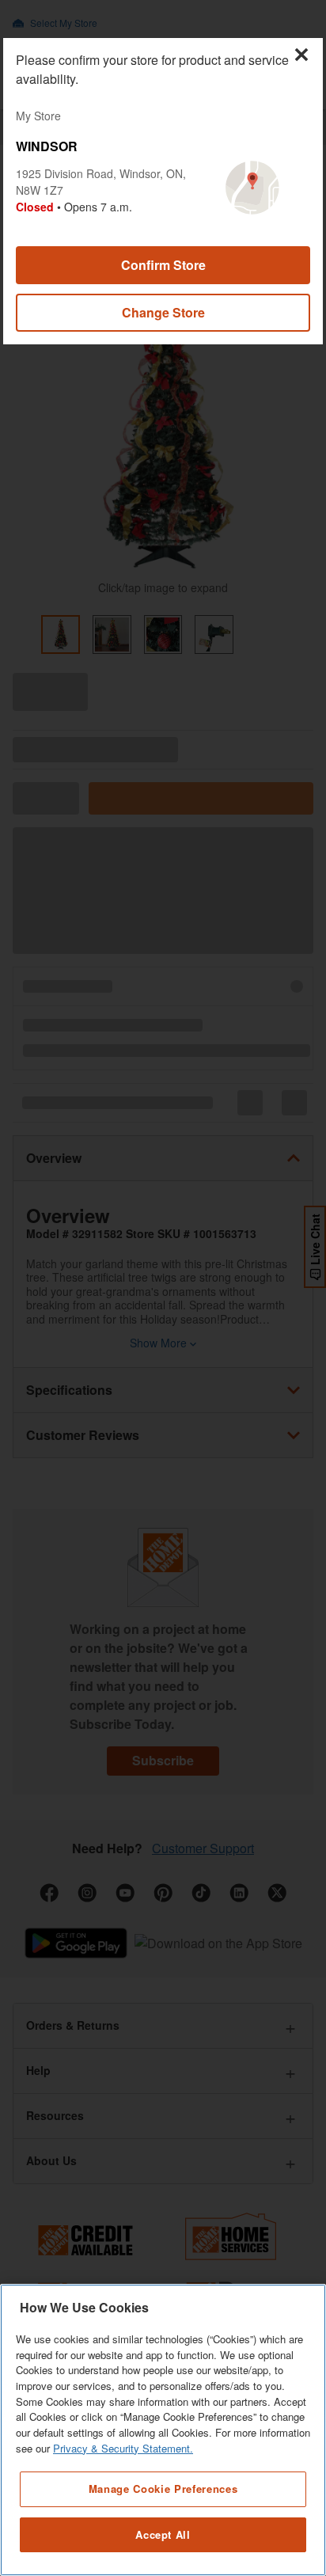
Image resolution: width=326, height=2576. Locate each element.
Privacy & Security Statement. (123, 2448)
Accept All (163, 2534)
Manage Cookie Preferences (163, 2489)
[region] (163, 2430)
